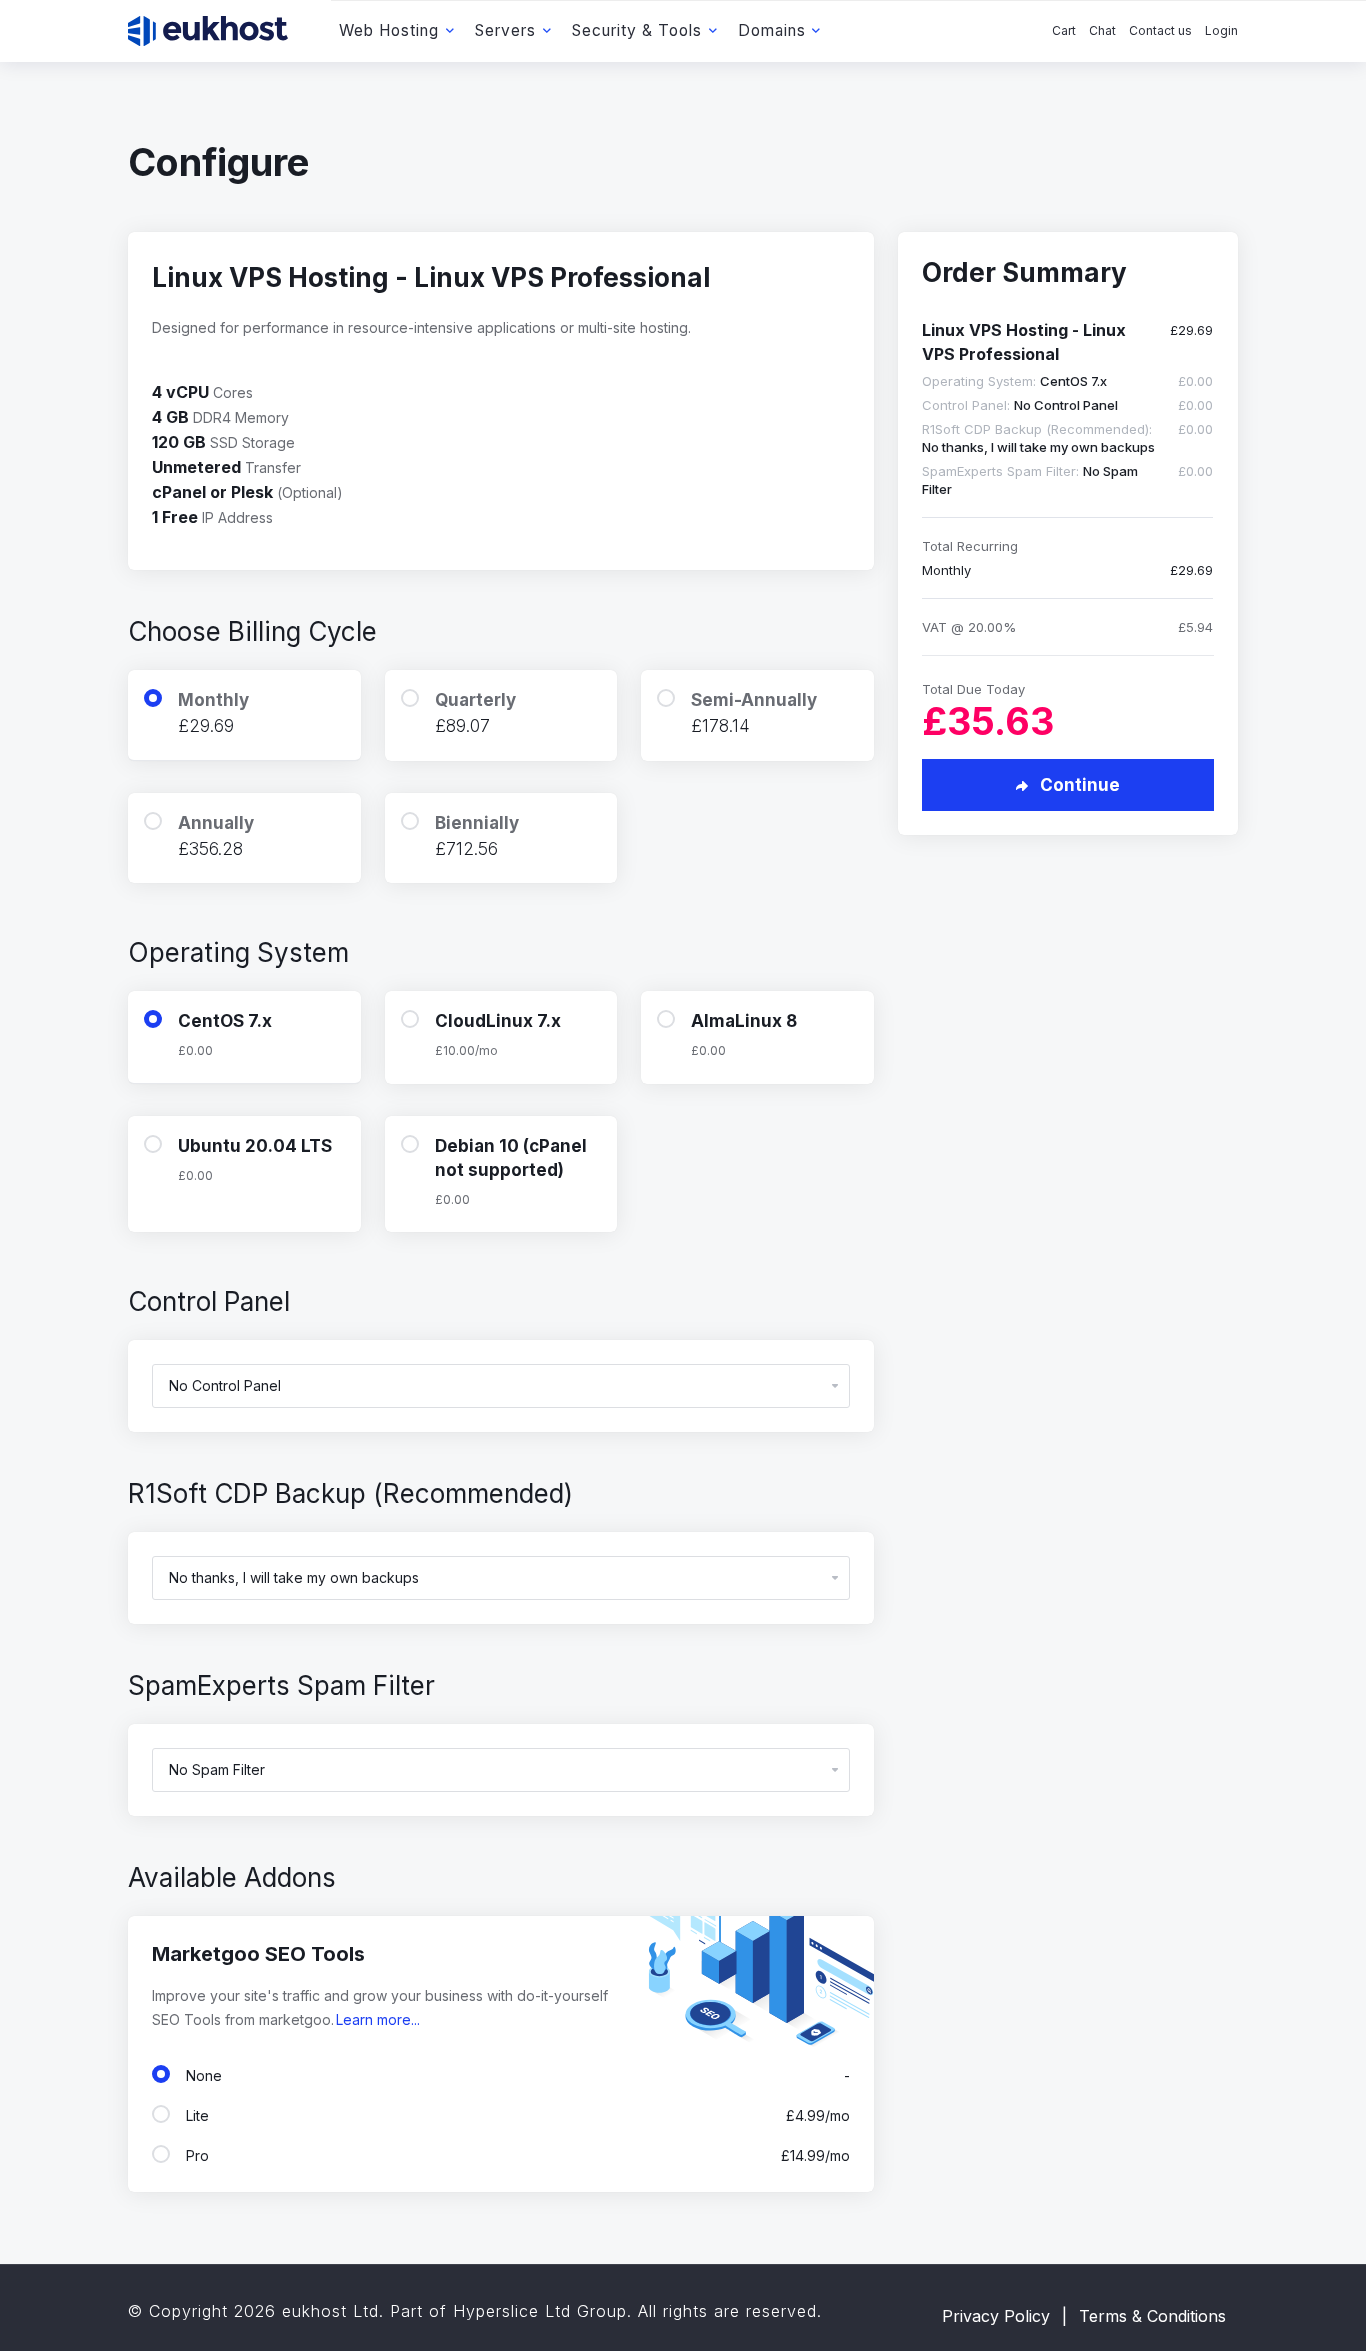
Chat (1102, 30)
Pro (514, 2155)
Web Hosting (389, 30)
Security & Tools (637, 30)
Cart (1064, 30)
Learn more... (378, 2019)
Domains (772, 30)
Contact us (1160, 30)
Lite (514, 2115)
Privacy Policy (996, 2316)
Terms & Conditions (1152, 2316)
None (514, 2075)
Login (1221, 30)
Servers (505, 30)
